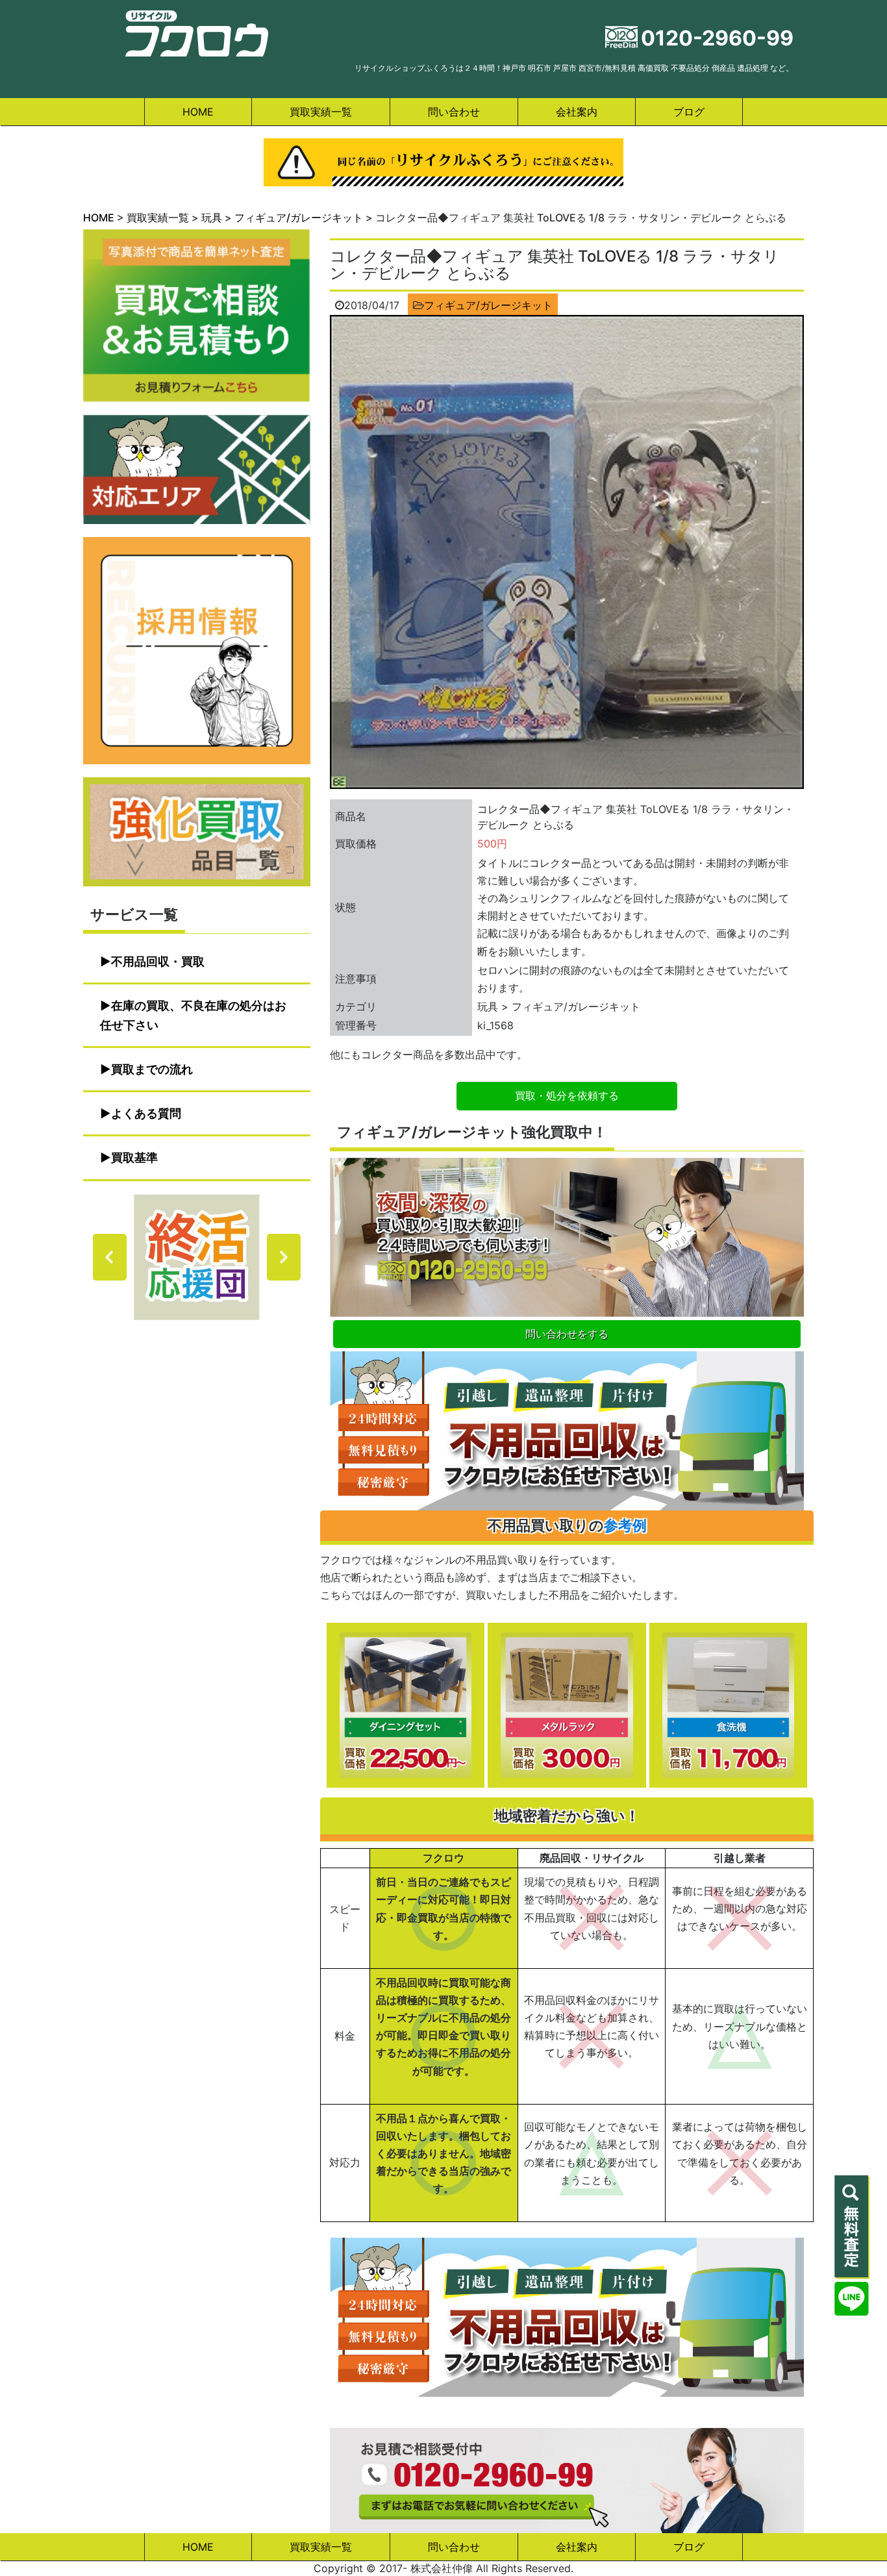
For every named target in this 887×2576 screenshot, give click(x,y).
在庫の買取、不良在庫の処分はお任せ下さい (193, 1015)
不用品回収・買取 (158, 961)
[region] (197, 1257)
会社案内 (577, 112)
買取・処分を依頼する (567, 1095)
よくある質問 (146, 1113)
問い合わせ (454, 112)
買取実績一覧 (321, 112)
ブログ (689, 112)
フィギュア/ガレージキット (488, 305)
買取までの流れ (152, 1069)
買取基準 (134, 1157)
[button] (197, 1257)
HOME (198, 112)
